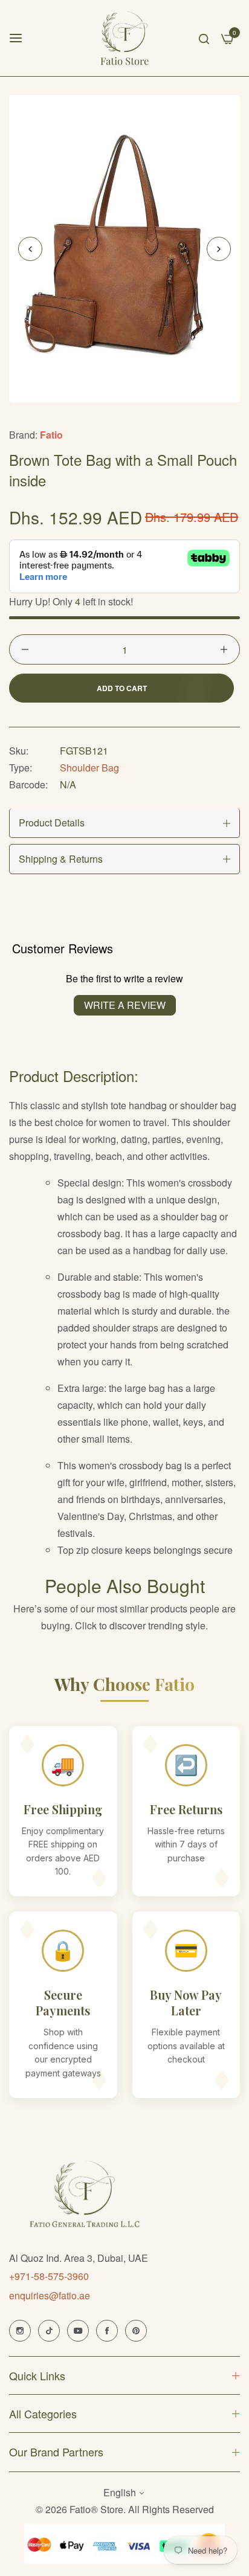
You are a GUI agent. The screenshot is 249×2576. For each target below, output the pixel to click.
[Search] (204, 38)
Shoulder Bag (89, 768)
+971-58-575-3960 (49, 2276)
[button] (219, 249)
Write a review (125, 1005)
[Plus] (224, 649)
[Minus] (25, 649)
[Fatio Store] (125, 38)
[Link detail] (20, 2331)
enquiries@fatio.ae (50, 2295)
